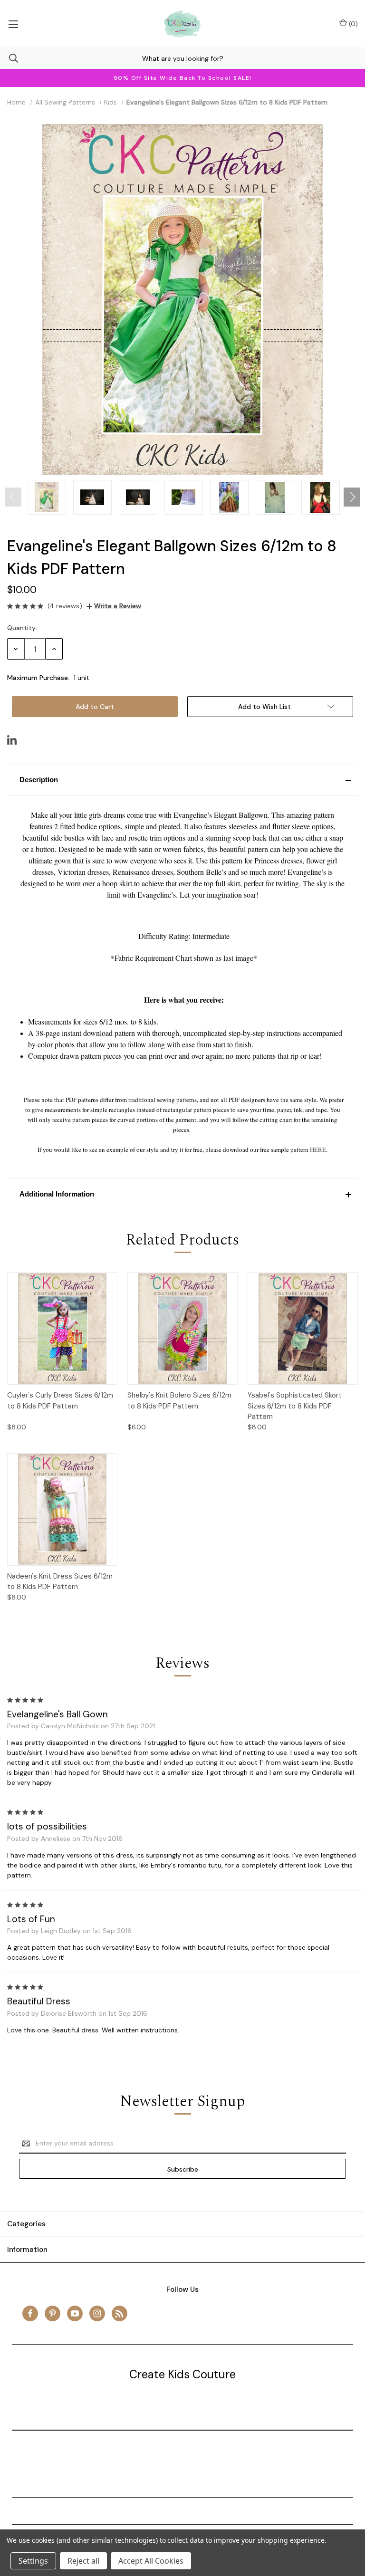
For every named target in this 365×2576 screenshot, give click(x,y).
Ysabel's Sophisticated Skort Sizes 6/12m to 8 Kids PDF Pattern (295, 1406)
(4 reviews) (65, 606)
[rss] (120, 2313)
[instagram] (97, 2313)
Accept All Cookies (151, 2561)
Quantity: (22, 628)
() (352, 24)
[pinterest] (53, 2313)
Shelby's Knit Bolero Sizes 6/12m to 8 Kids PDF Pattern (179, 1401)
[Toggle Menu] (13, 24)
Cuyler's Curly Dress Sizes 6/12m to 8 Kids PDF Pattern (60, 1401)
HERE (318, 1149)
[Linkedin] (12, 740)
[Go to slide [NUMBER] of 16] (13, 497)
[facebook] (30, 2313)
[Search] (9, 58)
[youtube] (75, 2313)
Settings (33, 2561)
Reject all (83, 2561)
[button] (182, 780)
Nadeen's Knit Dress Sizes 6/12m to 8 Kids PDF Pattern (60, 1582)
